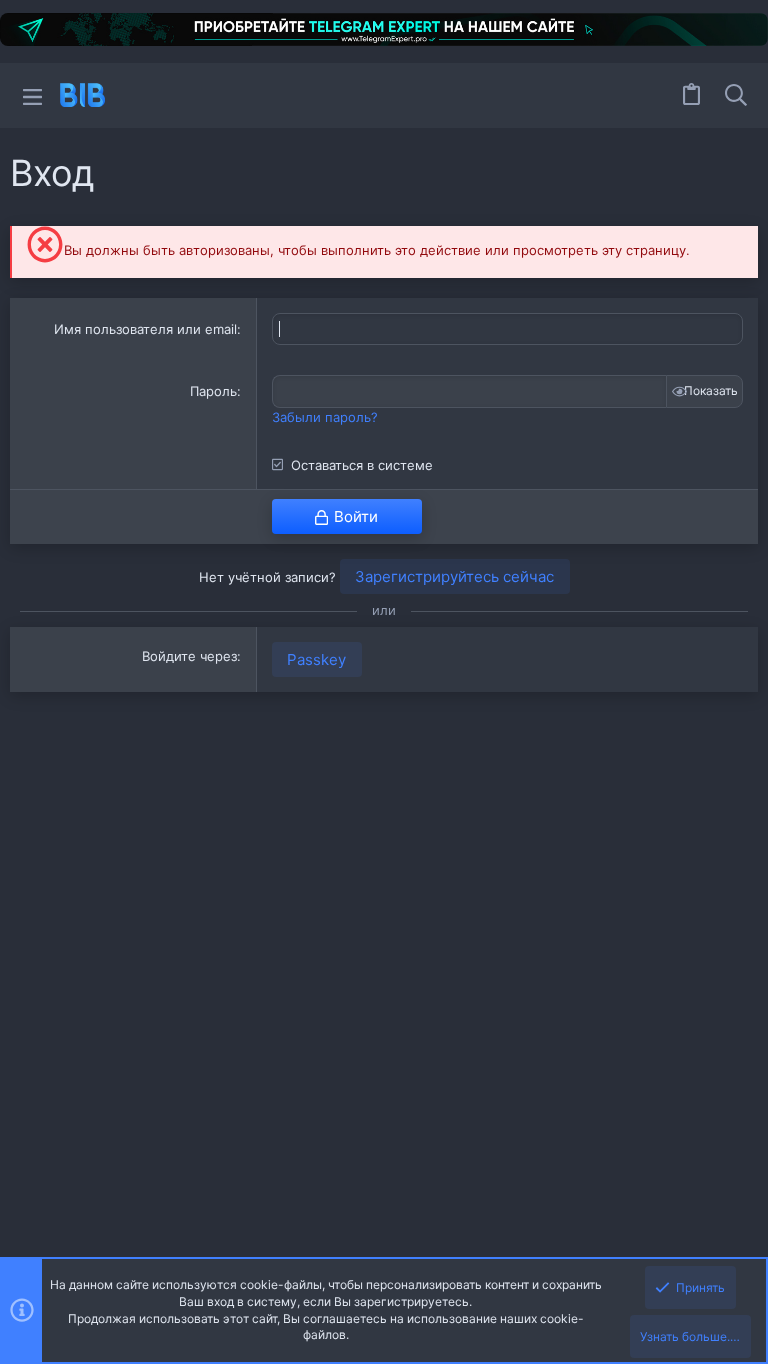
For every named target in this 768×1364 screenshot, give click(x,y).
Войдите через (189, 656)
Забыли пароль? (325, 417)
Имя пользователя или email (145, 329)
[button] (32, 95)
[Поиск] (736, 95)
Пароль (213, 391)
